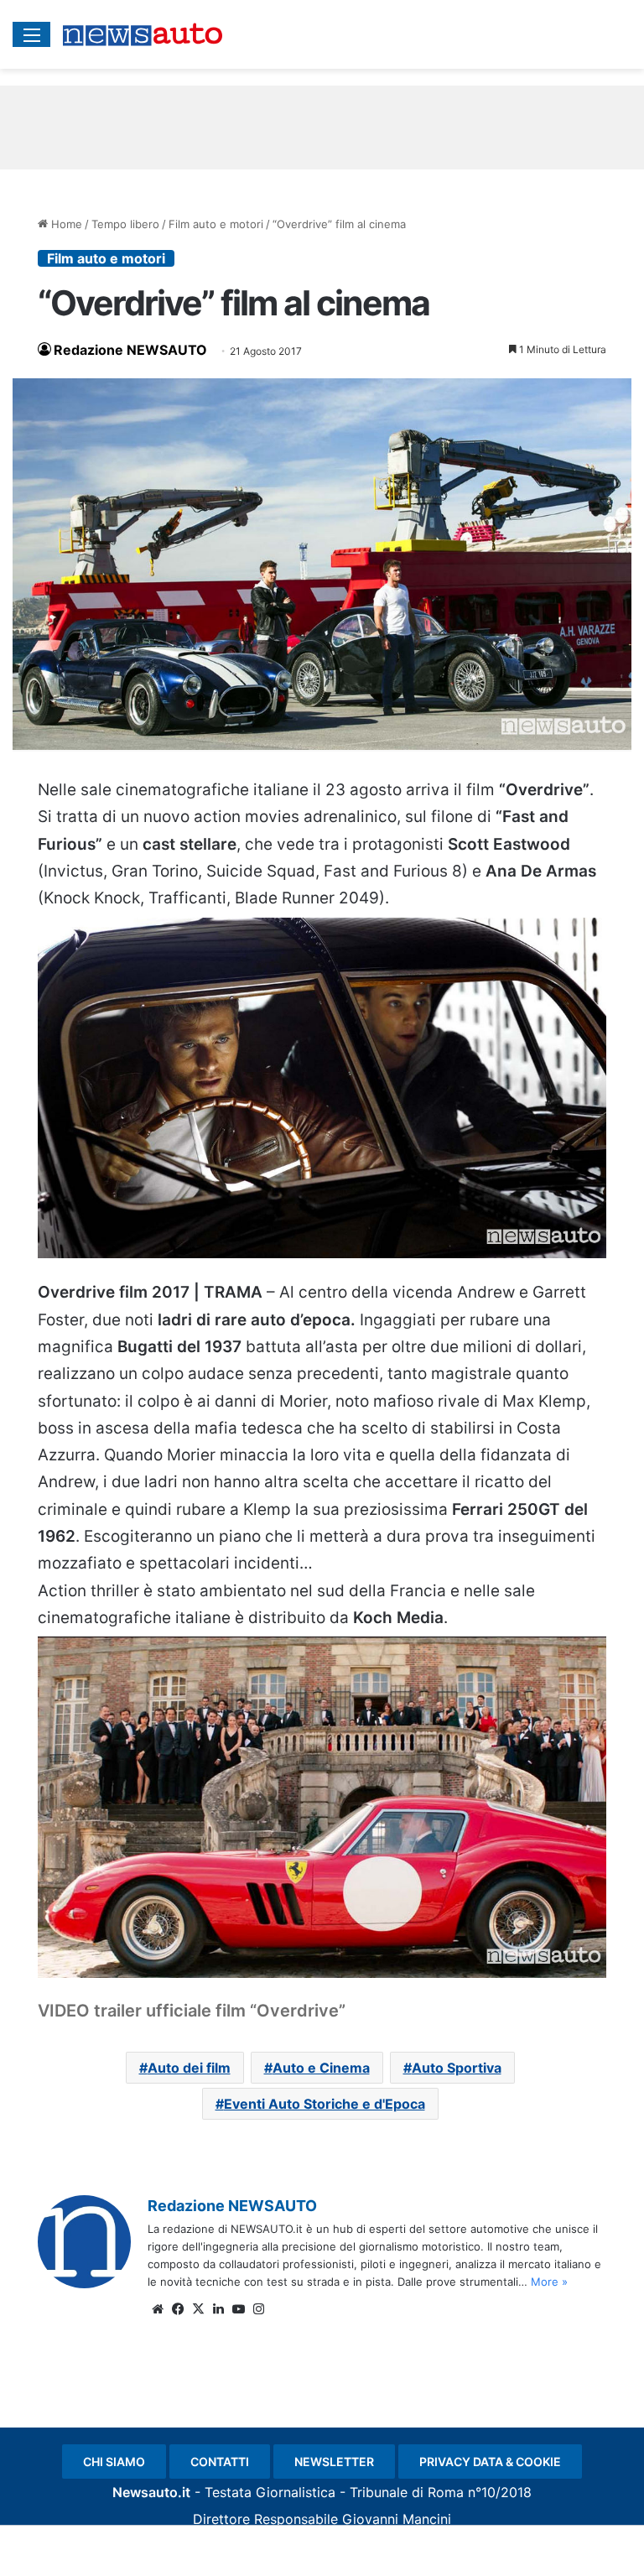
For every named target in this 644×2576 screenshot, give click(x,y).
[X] (198, 2309)
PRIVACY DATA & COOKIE (490, 2462)
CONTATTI (220, 2462)
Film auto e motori (216, 224)
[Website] (158, 2309)
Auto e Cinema (321, 2068)
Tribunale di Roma (407, 2492)
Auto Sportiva (457, 2068)
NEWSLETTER (334, 2462)
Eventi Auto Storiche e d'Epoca (325, 2104)
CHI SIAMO (114, 2462)
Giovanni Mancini (397, 2519)
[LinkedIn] (218, 2309)
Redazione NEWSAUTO (130, 350)
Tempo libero (125, 224)
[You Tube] (238, 2309)
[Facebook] (178, 2309)
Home (65, 224)
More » (549, 2282)
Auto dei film (189, 2068)
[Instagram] (258, 2309)
